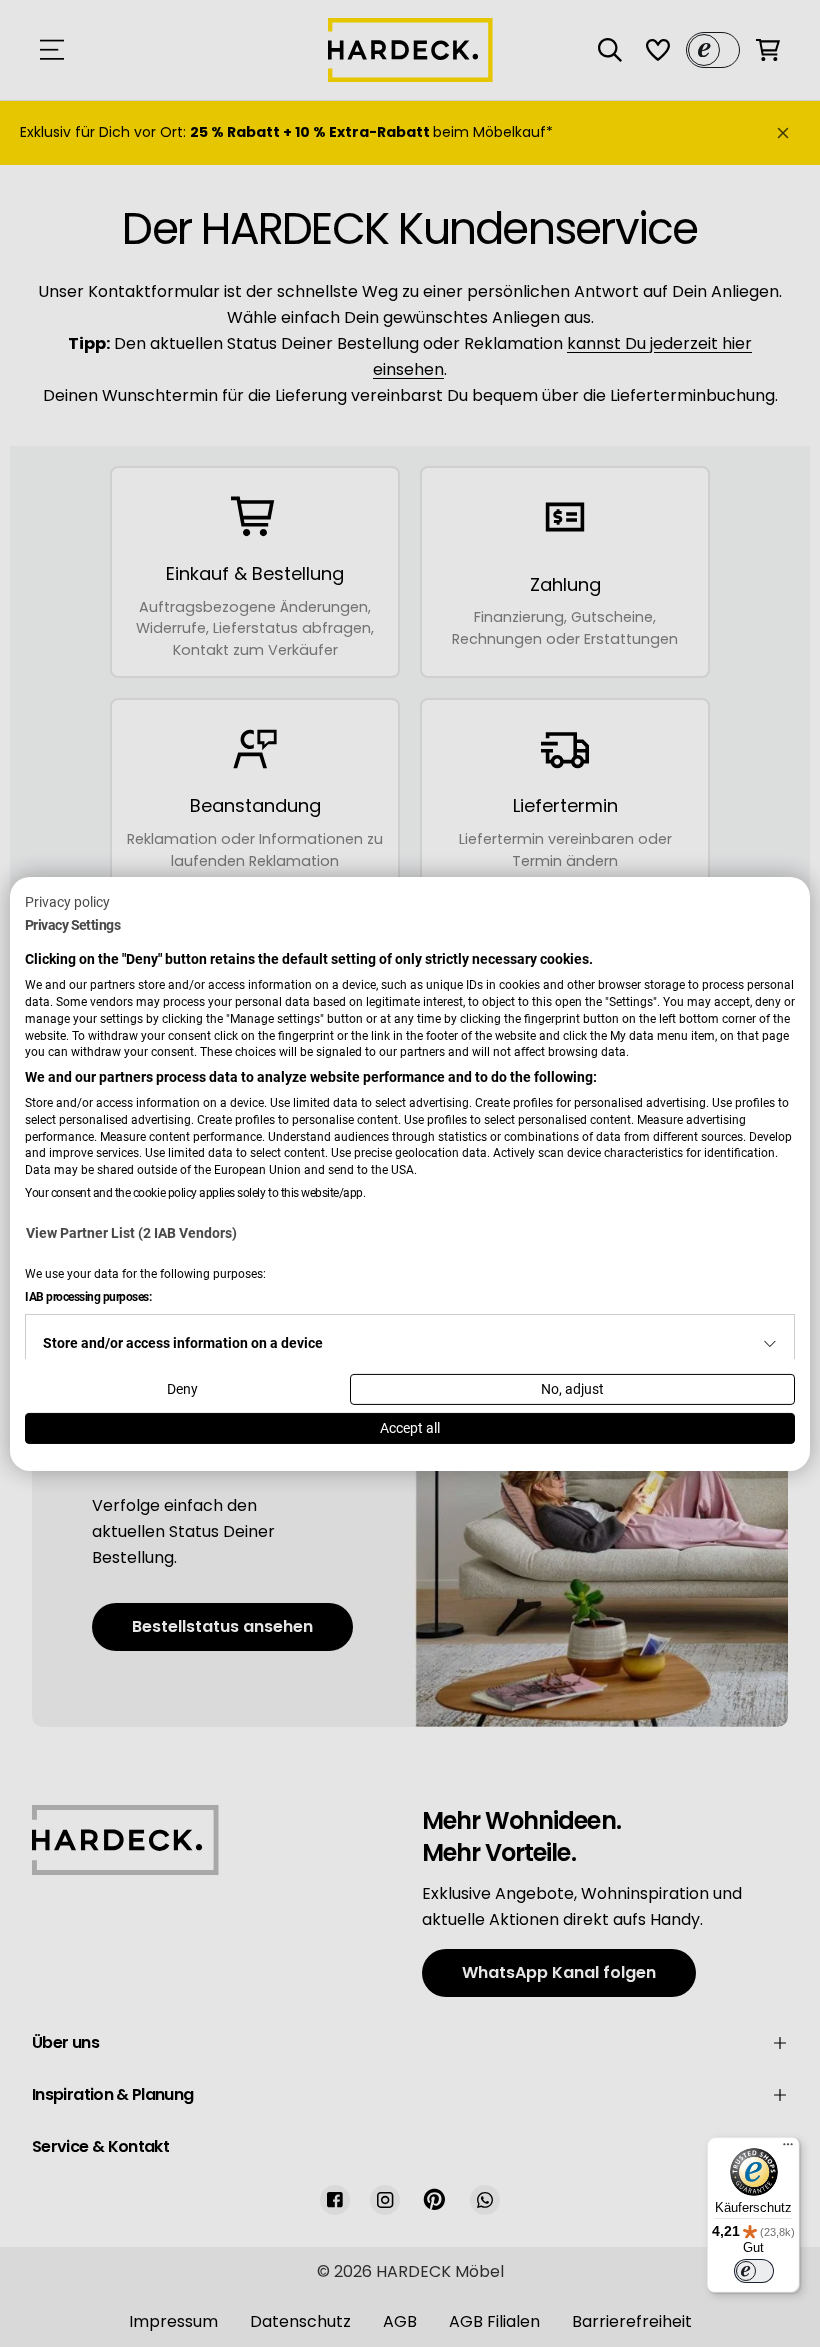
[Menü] (788, 2149)
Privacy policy (67, 901)
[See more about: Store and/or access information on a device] (770, 1344)
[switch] (754, 2271)
